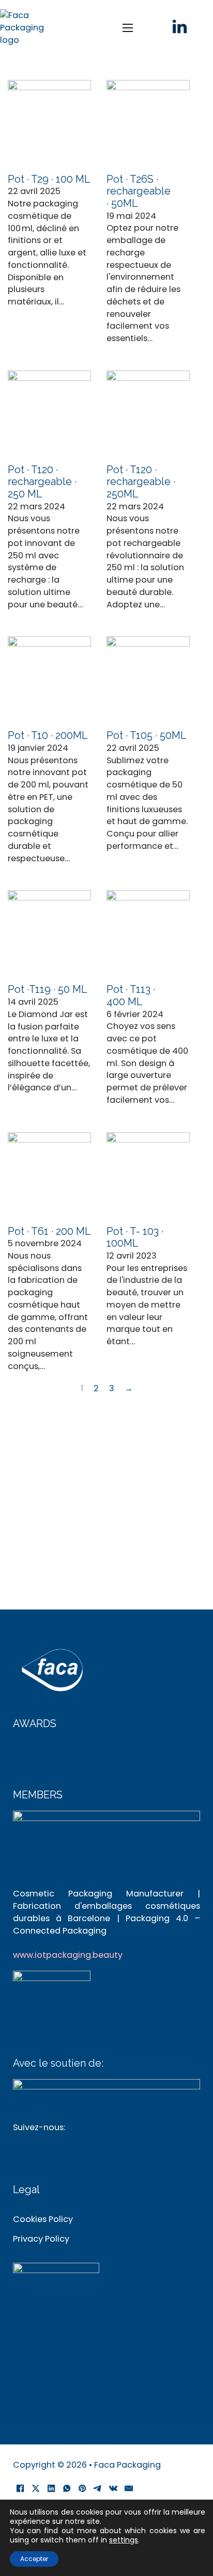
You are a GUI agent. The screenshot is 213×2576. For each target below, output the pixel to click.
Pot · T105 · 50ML (146, 736)
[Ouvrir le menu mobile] (128, 28)
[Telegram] (98, 2488)
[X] (36, 2488)
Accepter (34, 2559)
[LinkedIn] (52, 2488)
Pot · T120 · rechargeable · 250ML (141, 482)
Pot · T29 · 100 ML (49, 179)
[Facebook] (21, 2488)
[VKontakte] (114, 2488)
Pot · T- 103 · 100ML (135, 1238)
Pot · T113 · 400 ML (131, 996)
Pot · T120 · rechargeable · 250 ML (42, 482)
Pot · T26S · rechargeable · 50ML (139, 191)
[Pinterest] (83, 2488)
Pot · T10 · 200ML (48, 736)
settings (124, 2540)
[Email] (129, 2488)
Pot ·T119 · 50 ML (47, 989)
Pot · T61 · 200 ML (49, 1231)
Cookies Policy (43, 2219)
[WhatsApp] (67, 2488)
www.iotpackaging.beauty (68, 1955)
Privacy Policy (41, 2239)
